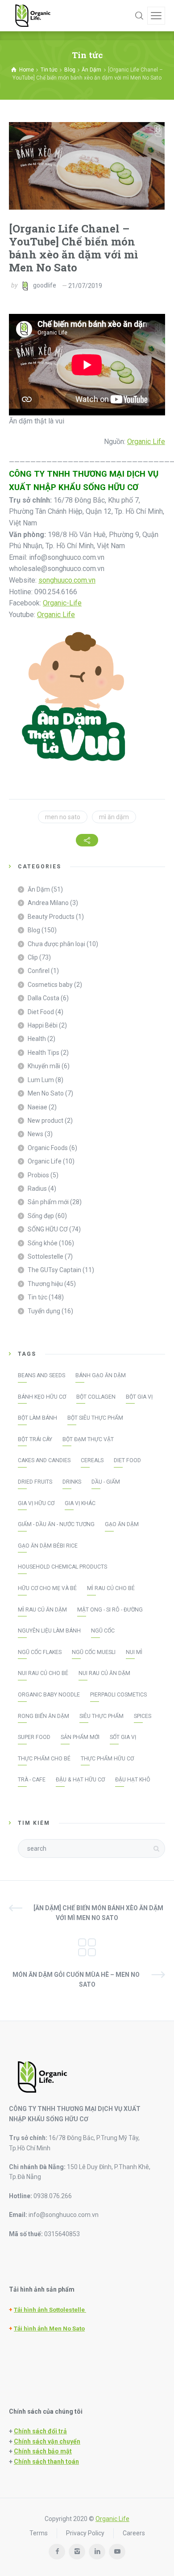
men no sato (63, 817)
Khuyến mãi (44, 1066)
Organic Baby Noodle (49, 1695)
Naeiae (37, 1107)
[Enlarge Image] (87, 166)
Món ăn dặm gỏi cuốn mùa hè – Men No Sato (76, 1980)
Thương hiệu (45, 1284)
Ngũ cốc (103, 1631)
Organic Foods (48, 1148)
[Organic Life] (33, 16)
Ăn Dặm (39, 889)
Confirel (39, 971)
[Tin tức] (87, 1946)
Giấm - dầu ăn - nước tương (56, 1524)
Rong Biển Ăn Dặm (43, 1716)
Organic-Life (62, 603)
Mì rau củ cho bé (111, 1588)
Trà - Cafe (32, 1780)
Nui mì (134, 1652)
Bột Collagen (96, 1397)
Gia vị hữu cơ (36, 1503)
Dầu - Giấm (106, 1482)
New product (46, 1121)
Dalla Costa (43, 998)
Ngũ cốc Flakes (40, 1652)
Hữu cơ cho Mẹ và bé (47, 1588)
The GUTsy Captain (54, 1270)
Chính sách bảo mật (43, 2451)
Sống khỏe (43, 1243)
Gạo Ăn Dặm (122, 1524)
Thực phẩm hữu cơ (107, 1759)
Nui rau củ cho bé (43, 1673)
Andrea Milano (48, 903)
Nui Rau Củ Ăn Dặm (104, 1673)
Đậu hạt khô (133, 1780)
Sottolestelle (46, 1256)
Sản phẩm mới (48, 1202)
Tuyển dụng (44, 1311)
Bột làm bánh (37, 1418)
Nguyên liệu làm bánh (49, 1631)
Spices (143, 1716)
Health (37, 1039)
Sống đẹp (41, 1216)
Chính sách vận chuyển (47, 2441)
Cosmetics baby (50, 985)
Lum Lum (41, 1080)
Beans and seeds (41, 1375)
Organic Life (146, 442)
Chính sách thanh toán (46, 2462)
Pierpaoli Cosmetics (118, 1695)
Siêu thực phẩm (101, 1716)
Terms (39, 2533)
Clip (33, 957)
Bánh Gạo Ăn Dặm (101, 1375)
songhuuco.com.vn (67, 580)
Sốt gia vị (123, 1737)
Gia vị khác (80, 1503)
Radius (37, 1189)
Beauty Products (51, 917)
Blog (34, 930)
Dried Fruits (35, 1482)
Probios (38, 1175)
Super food (34, 1737)
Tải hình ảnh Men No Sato (49, 2329)
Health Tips (43, 1053)
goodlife (45, 286)
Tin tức (37, 1297)
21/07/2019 (85, 286)
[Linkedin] (97, 2552)
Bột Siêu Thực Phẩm (95, 1418)
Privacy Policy (85, 2533)
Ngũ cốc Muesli (94, 1652)
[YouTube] (117, 2552)
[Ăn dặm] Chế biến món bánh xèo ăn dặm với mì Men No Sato (98, 1913)
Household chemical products (62, 1567)
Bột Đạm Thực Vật (88, 1439)
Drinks (72, 1482)
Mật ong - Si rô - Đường (110, 1610)
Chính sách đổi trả (40, 2431)
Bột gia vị (139, 1397)
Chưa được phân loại (56, 944)
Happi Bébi (43, 1025)
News (35, 1134)
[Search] (139, 16)
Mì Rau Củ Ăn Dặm (42, 1610)
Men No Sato (46, 1093)
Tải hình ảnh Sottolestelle (50, 2310)
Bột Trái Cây (35, 1439)
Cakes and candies (44, 1460)
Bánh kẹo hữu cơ (42, 1397)
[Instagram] (77, 2552)
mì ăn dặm (114, 817)
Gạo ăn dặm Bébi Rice (48, 1546)
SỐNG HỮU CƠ (48, 1229)
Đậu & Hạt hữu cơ (80, 1780)
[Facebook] (57, 2552)
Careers (134, 2533)
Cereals (92, 1460)
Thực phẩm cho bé (44, 1759)
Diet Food (41, 1012)
